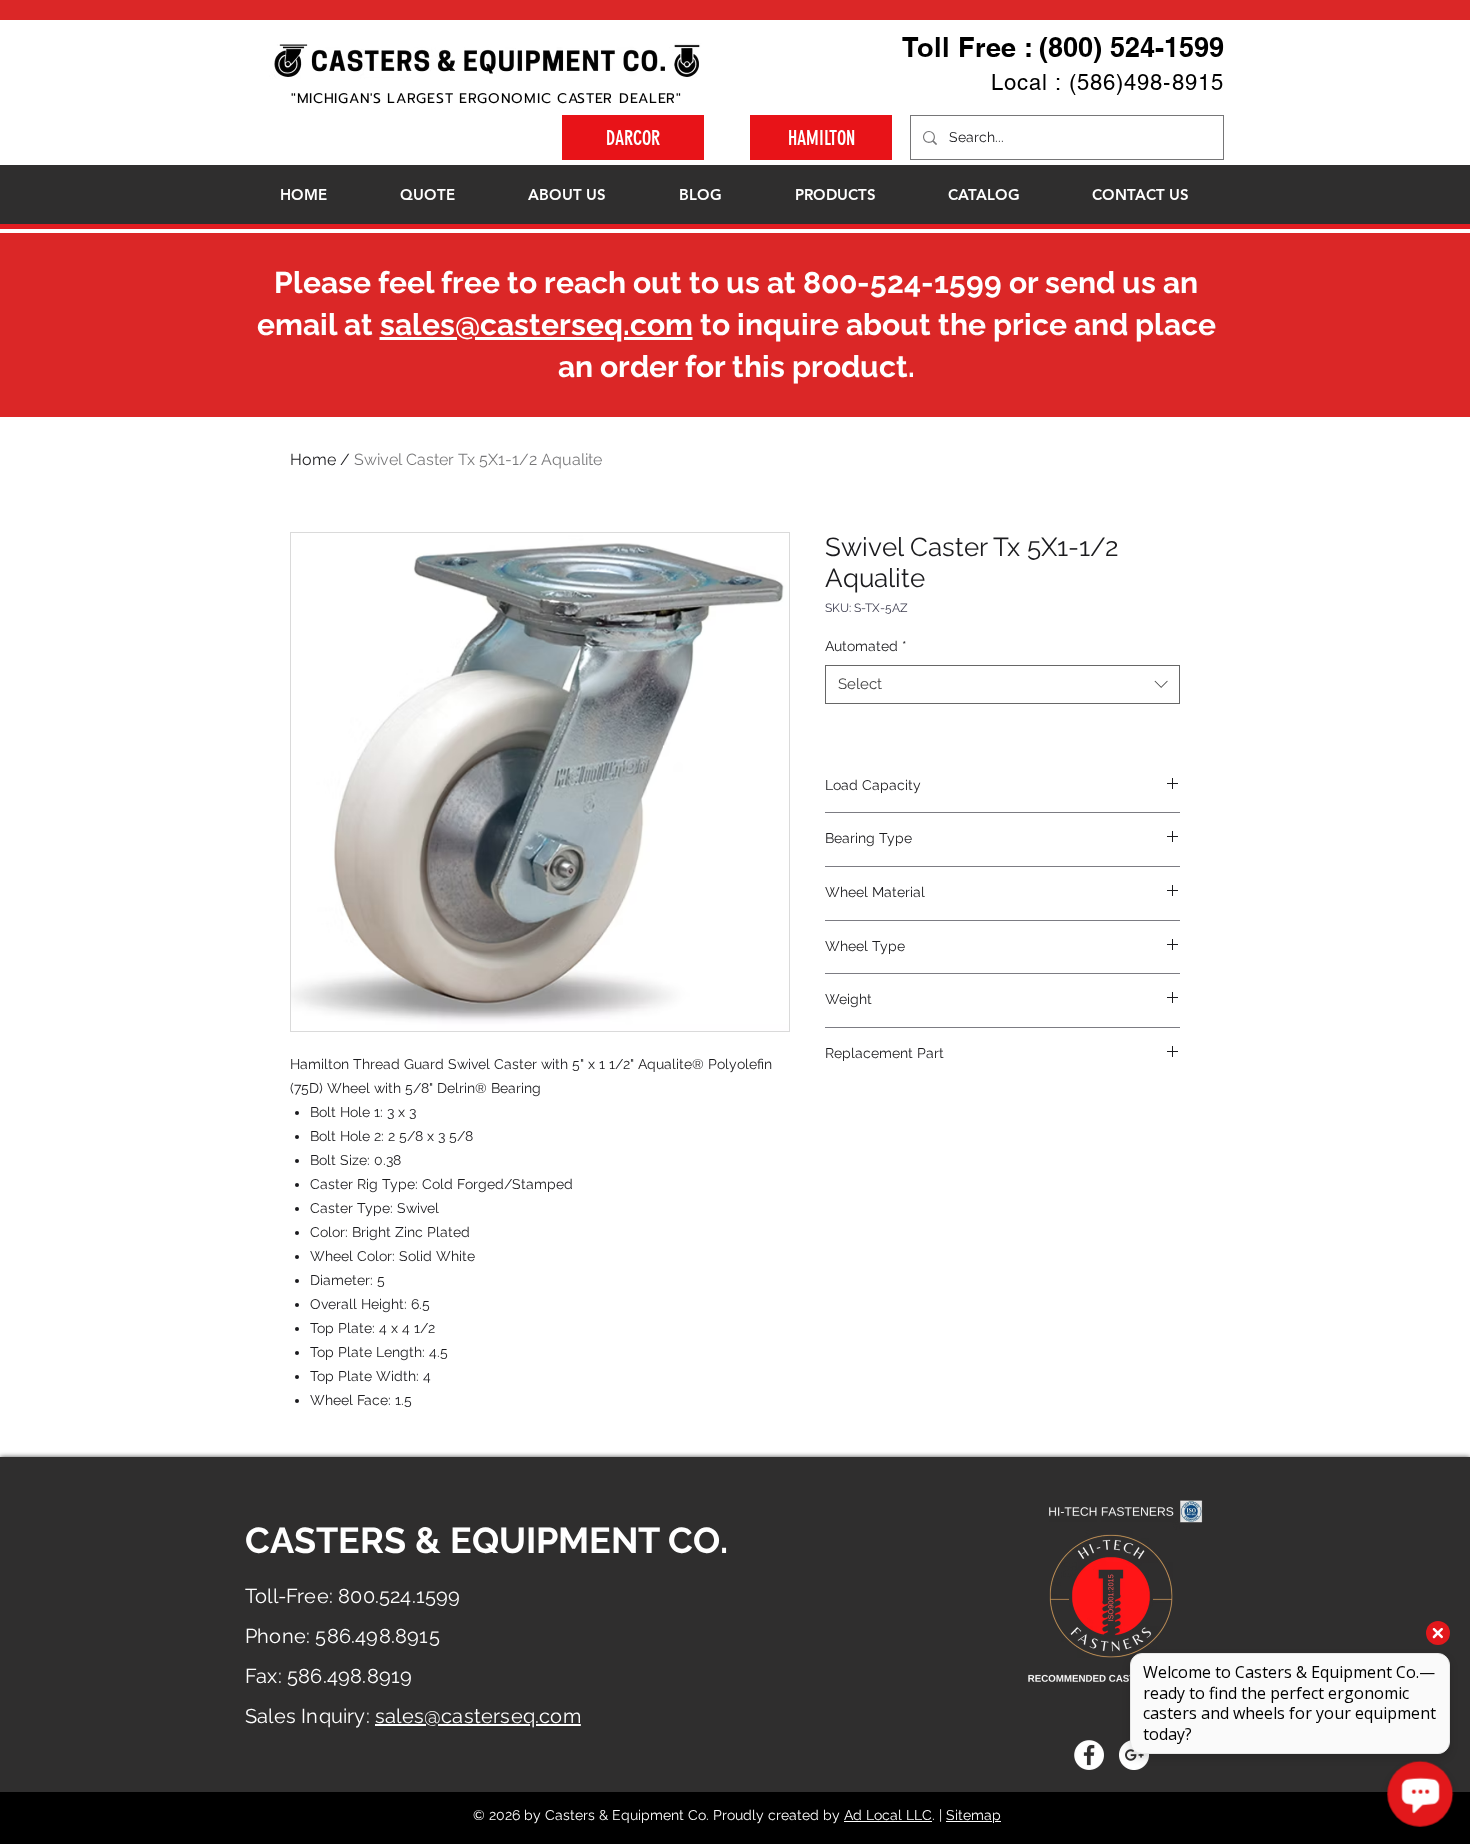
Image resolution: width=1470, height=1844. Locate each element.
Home (313, 459)
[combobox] (1002, 684)
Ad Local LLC (888, 1815)
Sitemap (973, 1815)
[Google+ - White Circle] (1134, 1755)
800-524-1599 (902, 282)
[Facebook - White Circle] (1089, 1755)
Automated (866, 646)
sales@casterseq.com (536, 324)
